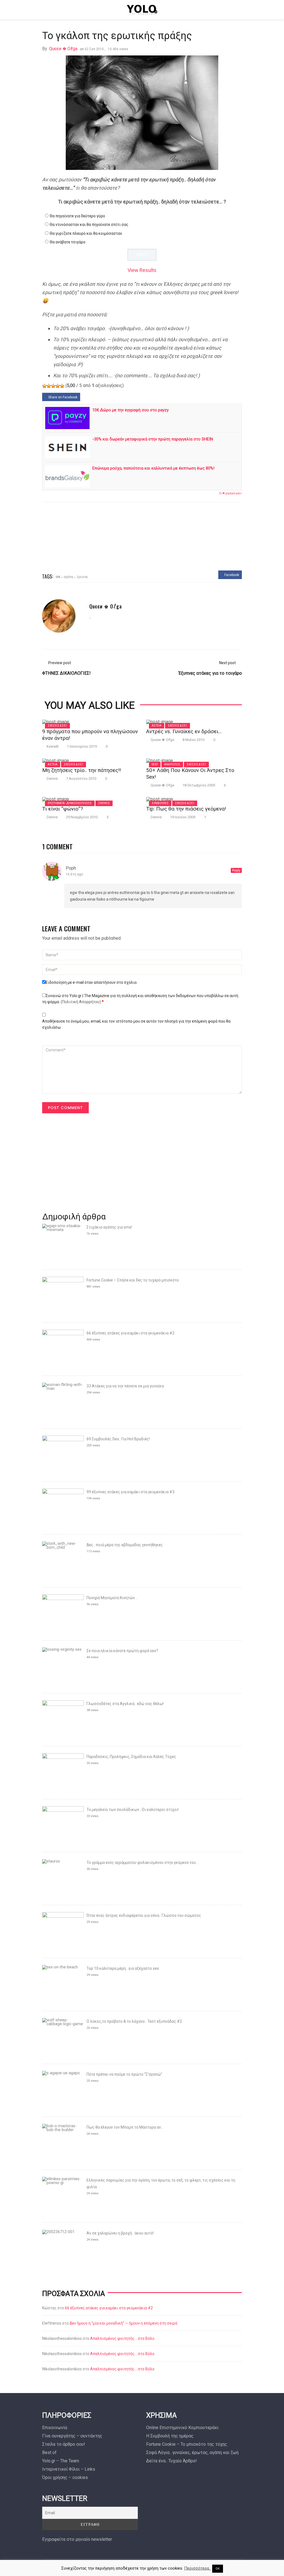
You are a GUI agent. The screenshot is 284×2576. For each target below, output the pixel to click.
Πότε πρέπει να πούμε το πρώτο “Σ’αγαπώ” (124, 2074)
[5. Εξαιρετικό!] (62, 386)
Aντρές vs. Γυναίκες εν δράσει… (184, 731)
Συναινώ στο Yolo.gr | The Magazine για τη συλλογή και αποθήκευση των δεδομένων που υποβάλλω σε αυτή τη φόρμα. (140, 999)
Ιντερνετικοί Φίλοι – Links (69, 2469)
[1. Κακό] (44, 386)
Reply (236, 870)
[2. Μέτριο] (49, 386)
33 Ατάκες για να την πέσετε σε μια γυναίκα (125, 1386)
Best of (49, 2453)
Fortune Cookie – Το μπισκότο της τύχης (187, 2444)
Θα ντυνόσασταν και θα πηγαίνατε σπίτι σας (89, 225)
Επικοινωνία (55, 2428)
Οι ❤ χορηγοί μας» (230, 493)
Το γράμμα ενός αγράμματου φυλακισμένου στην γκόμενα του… (142, 1862)
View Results (142, 270)
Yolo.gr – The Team (61, 2461)
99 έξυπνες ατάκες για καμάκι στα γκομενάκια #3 (130, 1492)
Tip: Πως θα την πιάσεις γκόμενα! (186, 809)
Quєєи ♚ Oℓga (63, 49)
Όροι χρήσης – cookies (65, 2477)
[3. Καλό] (53, 386)
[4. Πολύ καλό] (58, 386)
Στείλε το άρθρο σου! (64, 2444)
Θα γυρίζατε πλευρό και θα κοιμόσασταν (86, 233)
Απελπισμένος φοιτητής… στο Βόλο (122, 2338)
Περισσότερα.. (197, 2568)
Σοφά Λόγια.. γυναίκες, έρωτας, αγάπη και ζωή (192, 2453)
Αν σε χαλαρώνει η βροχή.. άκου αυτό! (120, 2233)
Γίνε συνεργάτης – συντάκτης (72, 2436)
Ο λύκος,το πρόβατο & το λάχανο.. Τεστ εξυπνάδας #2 (134, 2021)
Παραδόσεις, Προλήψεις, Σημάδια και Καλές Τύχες (131, 1757)
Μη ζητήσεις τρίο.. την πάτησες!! (82, 770)
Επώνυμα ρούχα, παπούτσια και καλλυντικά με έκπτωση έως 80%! (153, 468)
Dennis (52, 779)
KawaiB (53, 746)
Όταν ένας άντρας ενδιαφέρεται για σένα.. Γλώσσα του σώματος (144, 1915)
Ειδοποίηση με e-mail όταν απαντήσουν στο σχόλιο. (92, 982)
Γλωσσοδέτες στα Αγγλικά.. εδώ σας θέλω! (125, 1704)
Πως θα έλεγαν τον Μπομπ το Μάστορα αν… (125, 2127)
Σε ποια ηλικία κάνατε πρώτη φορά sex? (122, 1651)
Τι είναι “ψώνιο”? (63, 809)
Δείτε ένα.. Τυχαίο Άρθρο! (172, 2461)
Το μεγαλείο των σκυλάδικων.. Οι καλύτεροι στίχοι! (133, 1810)
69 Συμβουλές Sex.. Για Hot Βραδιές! (118, 1439)
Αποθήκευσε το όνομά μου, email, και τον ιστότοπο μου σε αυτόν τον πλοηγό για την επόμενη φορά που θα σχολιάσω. (136, 1024)
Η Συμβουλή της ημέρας (170, 2436)
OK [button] (218, 2569)
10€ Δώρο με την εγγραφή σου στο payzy (130, 410)
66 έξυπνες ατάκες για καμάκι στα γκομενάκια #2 (130, 1333)
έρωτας (83, 576)
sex (58, 576)
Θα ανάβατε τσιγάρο (68, 242)
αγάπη (69, 576)
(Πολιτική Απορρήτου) (81, 1002)
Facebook (231, 575)
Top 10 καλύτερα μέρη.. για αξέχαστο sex (123, 1968)
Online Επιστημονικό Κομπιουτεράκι (182, 2428)
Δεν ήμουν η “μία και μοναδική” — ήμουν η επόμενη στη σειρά (123, 2323)
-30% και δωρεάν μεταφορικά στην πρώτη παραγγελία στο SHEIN (153, 439)
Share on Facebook (62, 397)
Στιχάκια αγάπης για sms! (109, 1227)
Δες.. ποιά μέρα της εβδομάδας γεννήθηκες (125, 1545)
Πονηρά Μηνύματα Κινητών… (112, 1598)
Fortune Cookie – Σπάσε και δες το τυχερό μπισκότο (133, 1280)
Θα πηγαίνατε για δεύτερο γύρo (77, 216)
